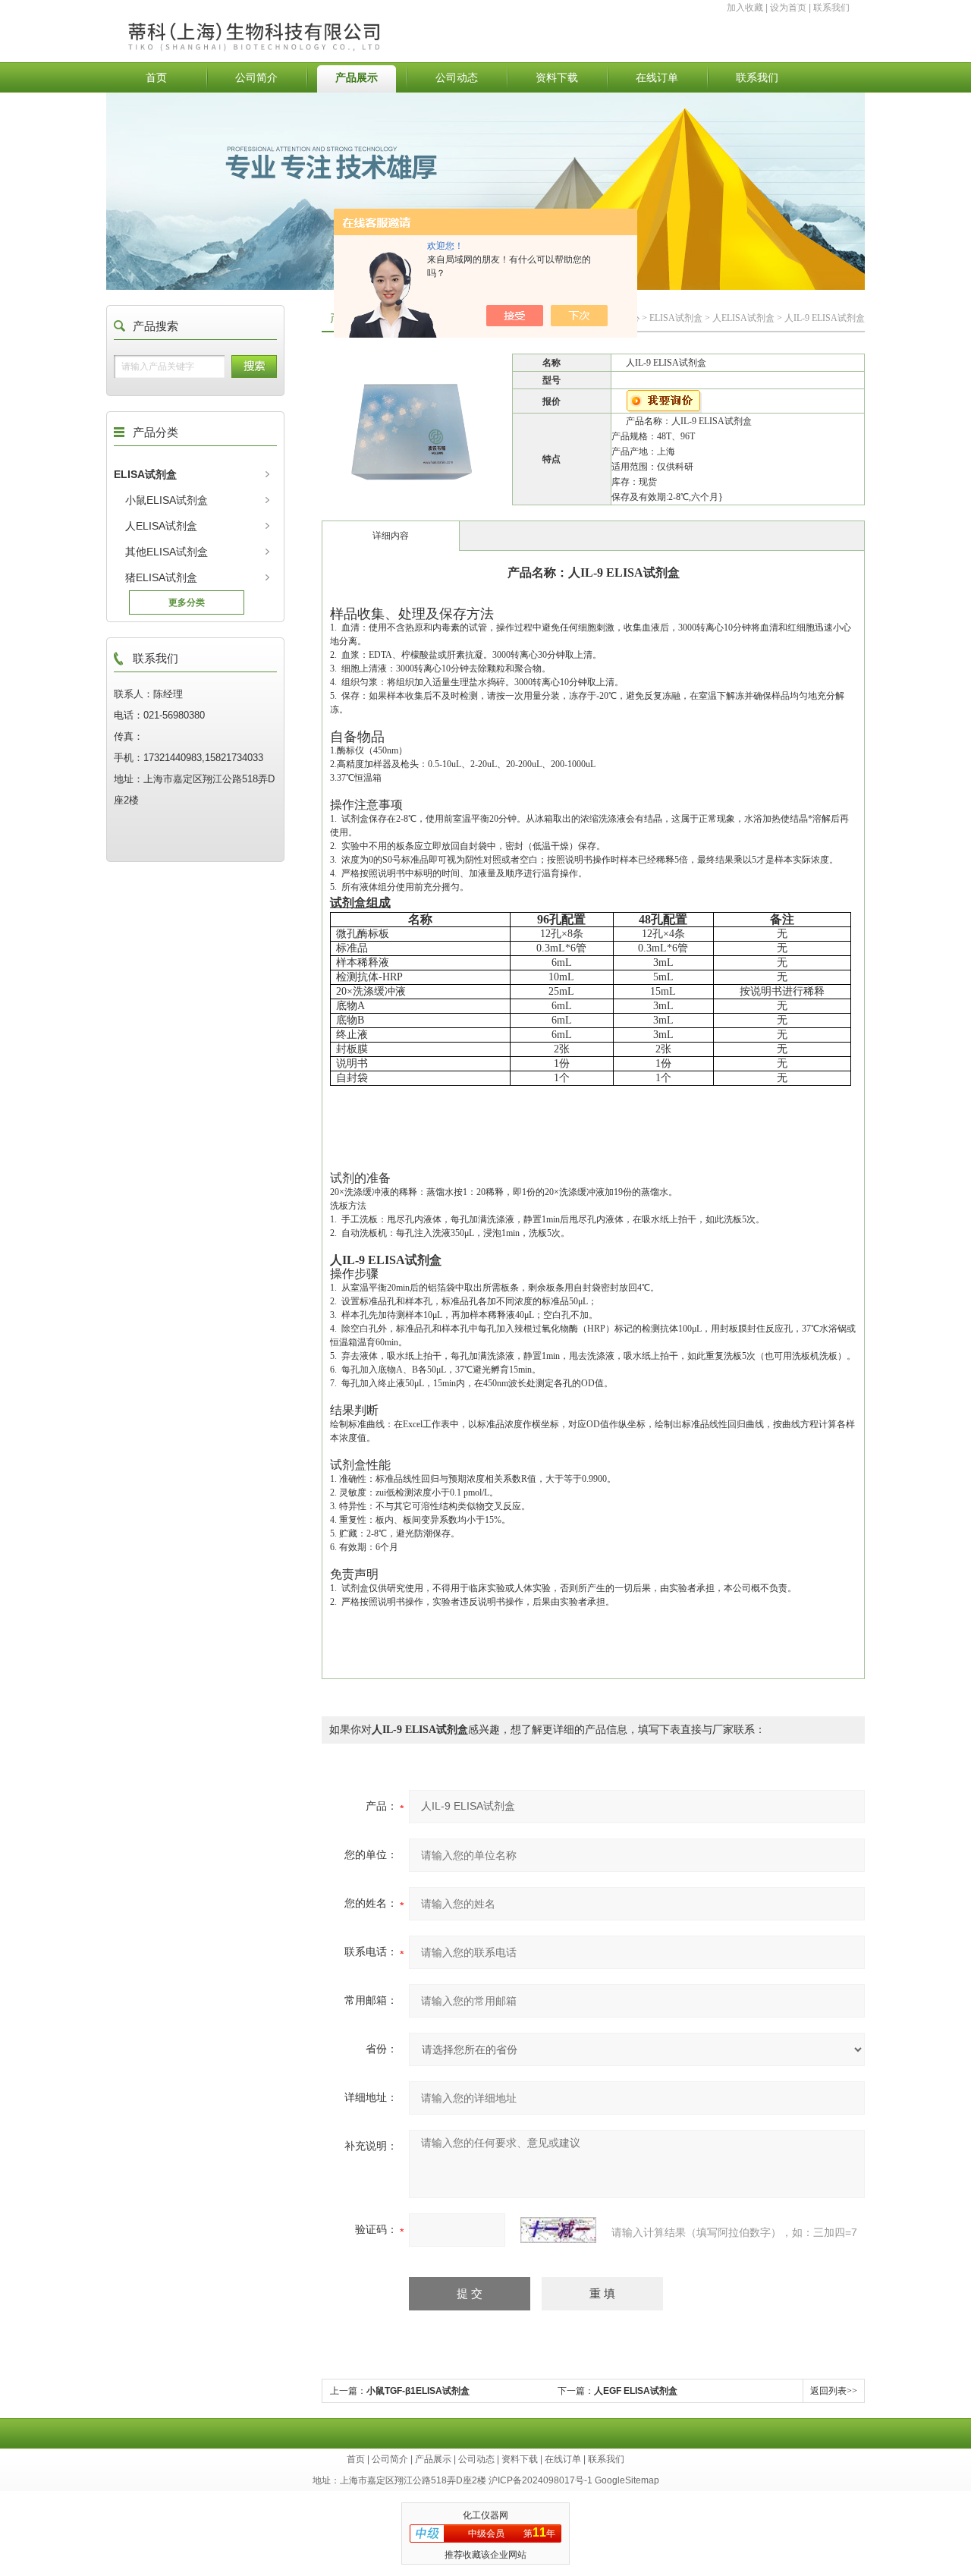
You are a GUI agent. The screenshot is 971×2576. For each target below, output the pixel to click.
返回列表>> (834, 2391)
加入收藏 (745, 8)
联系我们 (831, 8)
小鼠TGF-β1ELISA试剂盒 (418, 2391)
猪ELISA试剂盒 (161, 577)
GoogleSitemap (627, 2480)
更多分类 (187, 602)
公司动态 (457, 77)
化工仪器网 (485, 2515)
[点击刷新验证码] (558, 2230)
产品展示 (357, 77)
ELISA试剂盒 (145, 474)
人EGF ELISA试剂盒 (636, 2391)
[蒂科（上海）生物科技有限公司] (291, 20)
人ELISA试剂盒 (161, 526)
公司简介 (256, 77)
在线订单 (657, 77)
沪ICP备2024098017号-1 (540, 2480)
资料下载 (557, 77)
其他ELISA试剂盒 (167, 552)
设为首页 (788, 8)
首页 (156, 77)
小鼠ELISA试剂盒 (167, 500)
